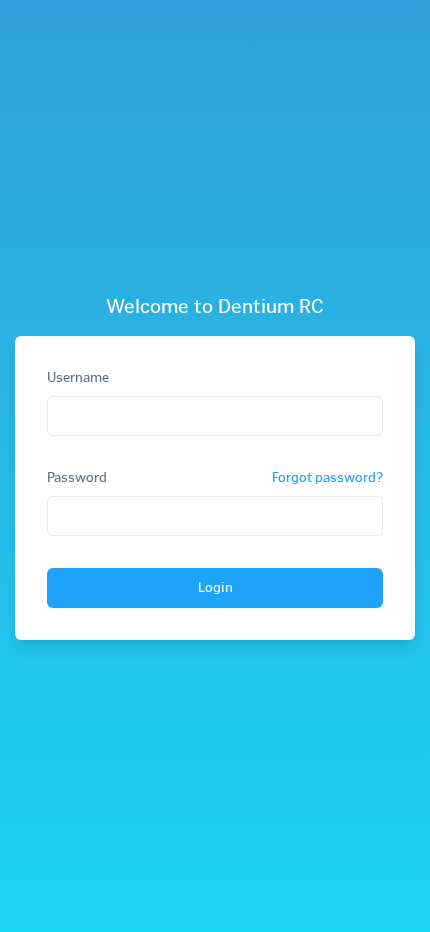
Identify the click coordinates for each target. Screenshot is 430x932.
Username (78, 377)
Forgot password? (327, 477)
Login (215, 587)
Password (77, 478)
